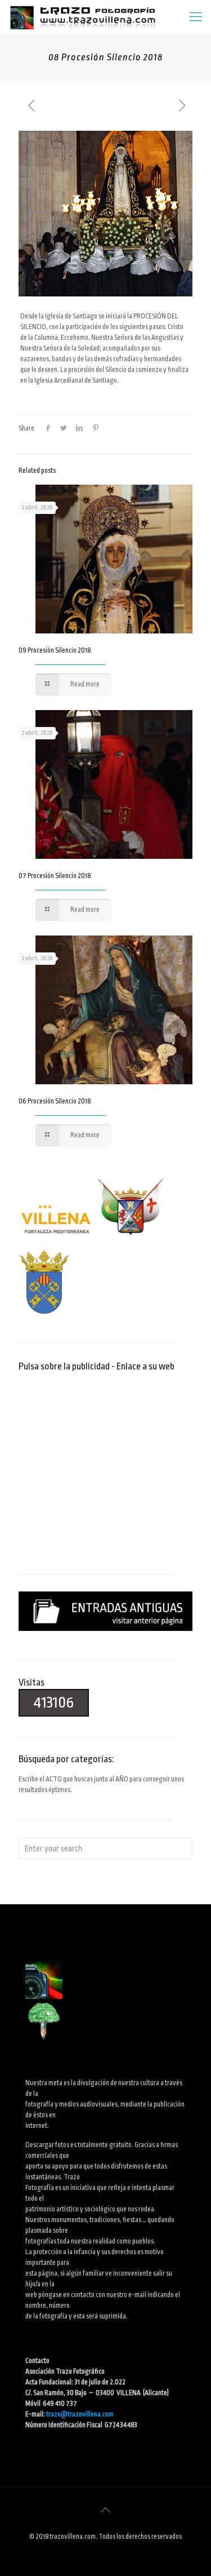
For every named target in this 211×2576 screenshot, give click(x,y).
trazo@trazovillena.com (80, 2414)
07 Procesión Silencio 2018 (55, 876)
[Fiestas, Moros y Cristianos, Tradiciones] (82, 17)
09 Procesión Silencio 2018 (55, 650)
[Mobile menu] (196, 17)
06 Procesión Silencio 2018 (55, 1101)
